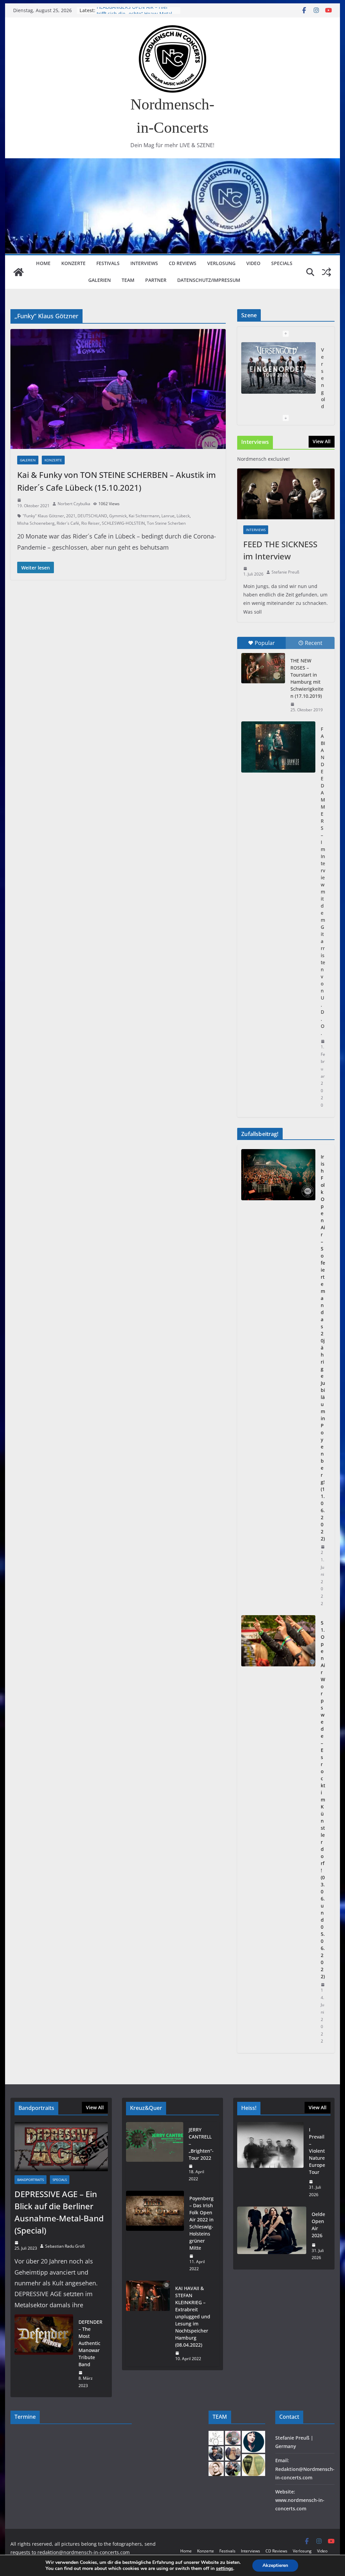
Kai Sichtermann (144, 516)
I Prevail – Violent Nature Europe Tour (317, 2151)
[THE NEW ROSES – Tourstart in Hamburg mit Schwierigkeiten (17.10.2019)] (263, 668)
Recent (314, 643)
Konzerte (73, 263)
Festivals (108, 263)
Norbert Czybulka (74, 504)
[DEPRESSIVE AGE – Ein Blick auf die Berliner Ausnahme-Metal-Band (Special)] (61, 2146)
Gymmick (118, 516)
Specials (282, 263)
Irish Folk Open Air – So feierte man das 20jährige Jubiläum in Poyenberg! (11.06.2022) (323, 1348)
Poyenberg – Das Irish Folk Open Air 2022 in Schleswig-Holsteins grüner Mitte (201, 2223)
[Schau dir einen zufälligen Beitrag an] (326, 272)
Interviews (144, 263)
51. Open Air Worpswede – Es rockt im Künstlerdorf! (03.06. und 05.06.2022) (323, 1800)
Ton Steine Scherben (166, 523)
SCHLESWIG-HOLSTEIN (123, 523)
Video (253, 263)
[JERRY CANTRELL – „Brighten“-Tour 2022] (155, 2154)
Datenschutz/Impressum (209, 280)
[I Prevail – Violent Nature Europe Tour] (270, 2162)
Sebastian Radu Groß (65, 2246)
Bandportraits (30, 2180)
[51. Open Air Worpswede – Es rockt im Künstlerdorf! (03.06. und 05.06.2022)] (278, 1832)
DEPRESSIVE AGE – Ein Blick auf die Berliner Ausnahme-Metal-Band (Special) (59, 2212)
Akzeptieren (275, 2565)
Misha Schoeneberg (36, 523)
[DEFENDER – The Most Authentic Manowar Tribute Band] (44, 2354)
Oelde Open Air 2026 (318, 2225)
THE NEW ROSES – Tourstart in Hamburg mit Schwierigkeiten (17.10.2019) (307, 678)
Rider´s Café (68, 523)
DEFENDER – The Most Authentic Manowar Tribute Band (90, 2343)
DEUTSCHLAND (92, 516)
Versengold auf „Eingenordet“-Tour (136, 10)
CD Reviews (183, 263)
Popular (265, 643)
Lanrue (168, 516)
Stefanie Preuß (285, 572)
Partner (156, 280)
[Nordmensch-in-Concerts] (19, 272)
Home (43, 263)
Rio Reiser (90, 523)
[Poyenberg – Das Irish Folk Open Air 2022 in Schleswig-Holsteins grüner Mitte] (155, 2234)
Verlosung (221, 263)
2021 (71, 516)
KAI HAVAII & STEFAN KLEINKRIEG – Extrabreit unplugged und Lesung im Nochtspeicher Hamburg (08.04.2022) (193, 2317)
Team (128, 280)
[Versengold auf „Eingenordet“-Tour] (278, 368)
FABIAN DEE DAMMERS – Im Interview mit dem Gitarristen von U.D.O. (323, 881)
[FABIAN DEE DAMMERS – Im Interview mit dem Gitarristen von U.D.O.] (278, 747)
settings (225, 2569)
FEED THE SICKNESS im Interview (280, 550)
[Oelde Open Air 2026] (272, 2236)
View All (322, 441)
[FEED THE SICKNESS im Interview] (286, 494)
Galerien (100, 280)
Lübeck (183, 516)
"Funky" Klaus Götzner (43, 516)
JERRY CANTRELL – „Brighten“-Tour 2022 (201, 2144)
